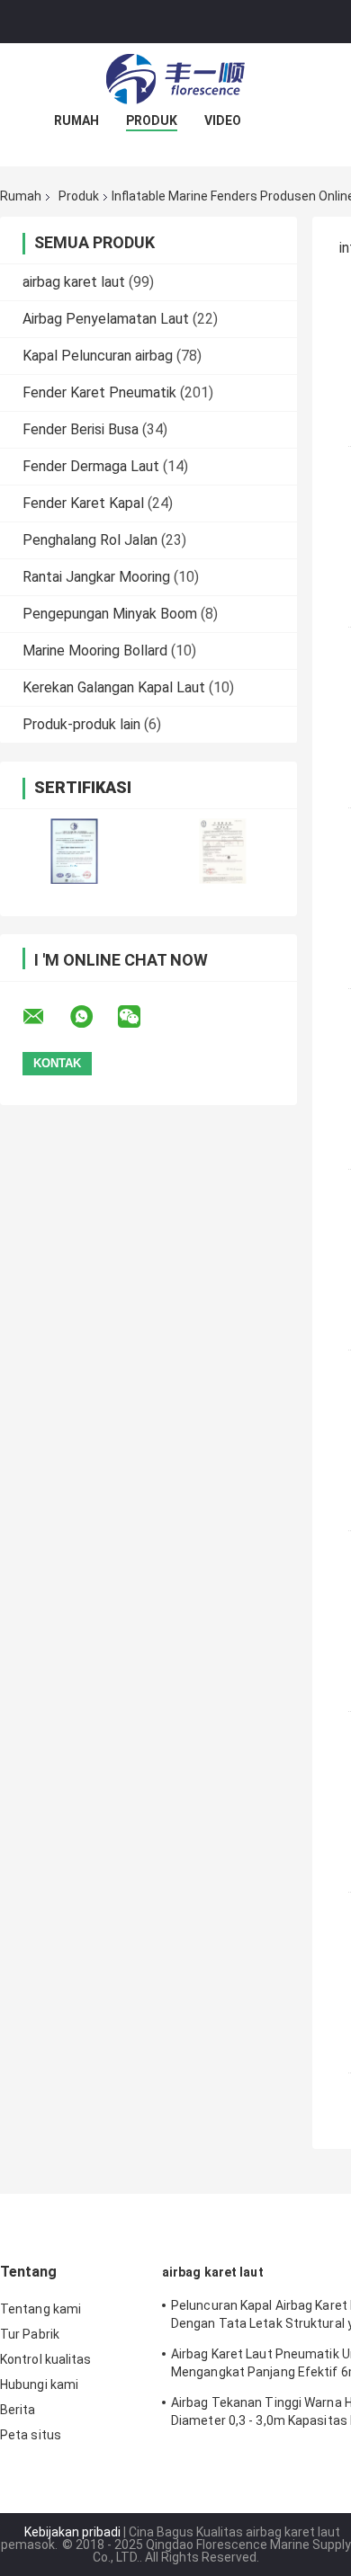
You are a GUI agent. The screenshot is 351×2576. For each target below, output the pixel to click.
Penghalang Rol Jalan (90, 540)
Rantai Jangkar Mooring (96, 577)
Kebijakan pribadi (72, 2532)
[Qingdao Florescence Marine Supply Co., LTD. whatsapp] (93, 1017)
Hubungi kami (39, 2384)
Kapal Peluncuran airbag (98, 356)
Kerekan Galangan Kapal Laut (114, 687)
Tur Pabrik (30, 2334)
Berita (18, 2410)
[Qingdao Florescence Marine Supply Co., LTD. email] (45, 1017)
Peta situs (31, 2435)
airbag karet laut (74, 282)
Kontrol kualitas (46, 2359)
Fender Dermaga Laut (91, 466)
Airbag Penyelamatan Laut (106, 319)
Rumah (76, 120)
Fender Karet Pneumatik (99, 392)
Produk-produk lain (81, 724)
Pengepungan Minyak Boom (110, 614)
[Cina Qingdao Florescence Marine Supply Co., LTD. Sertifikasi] (74, 851)
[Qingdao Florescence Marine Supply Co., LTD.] (175, 79)
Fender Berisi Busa (81, 429)
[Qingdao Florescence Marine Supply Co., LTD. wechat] (140, 1017)
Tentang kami (40, 2309)
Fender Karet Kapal (83, 503)
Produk (152, 120)
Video (223, 120)
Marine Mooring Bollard (95, 651)
